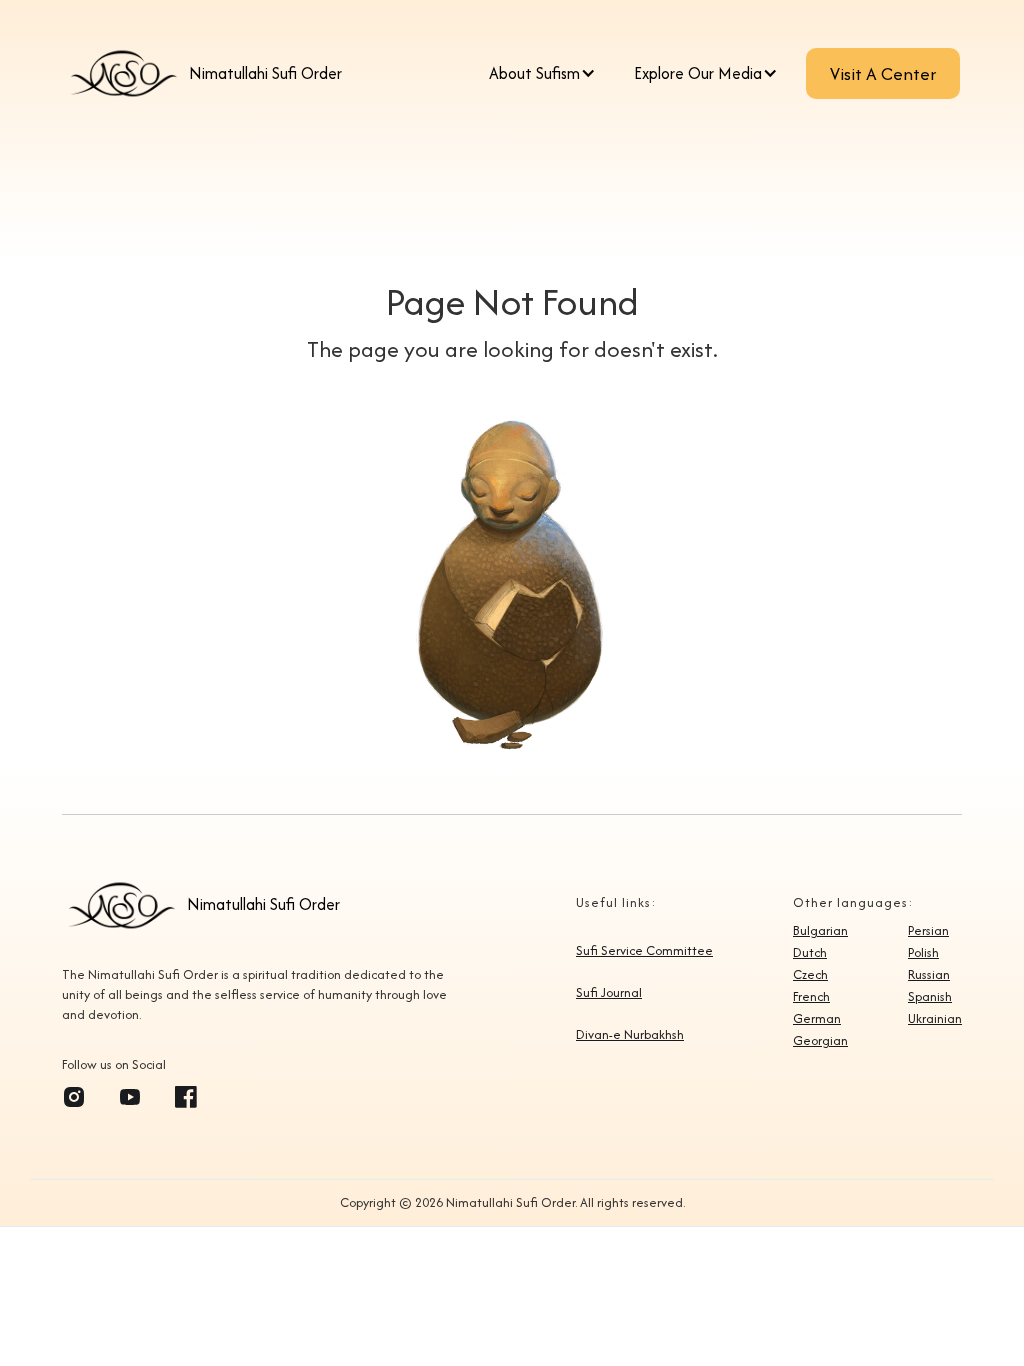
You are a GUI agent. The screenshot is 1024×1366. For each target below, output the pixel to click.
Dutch (810, 953)
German (817, 1019)
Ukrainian (935, 1019)
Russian (929, 975)
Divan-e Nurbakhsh (630, 1035)
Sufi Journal (609, 993)
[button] (547, 74)
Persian (928, 931)
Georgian (820, 1041)
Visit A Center (883, 73)
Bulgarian (820, 931)
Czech (810, 975)
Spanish (930, 997)
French (811, 997)
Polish (923, 953)
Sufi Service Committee (644, 951)
